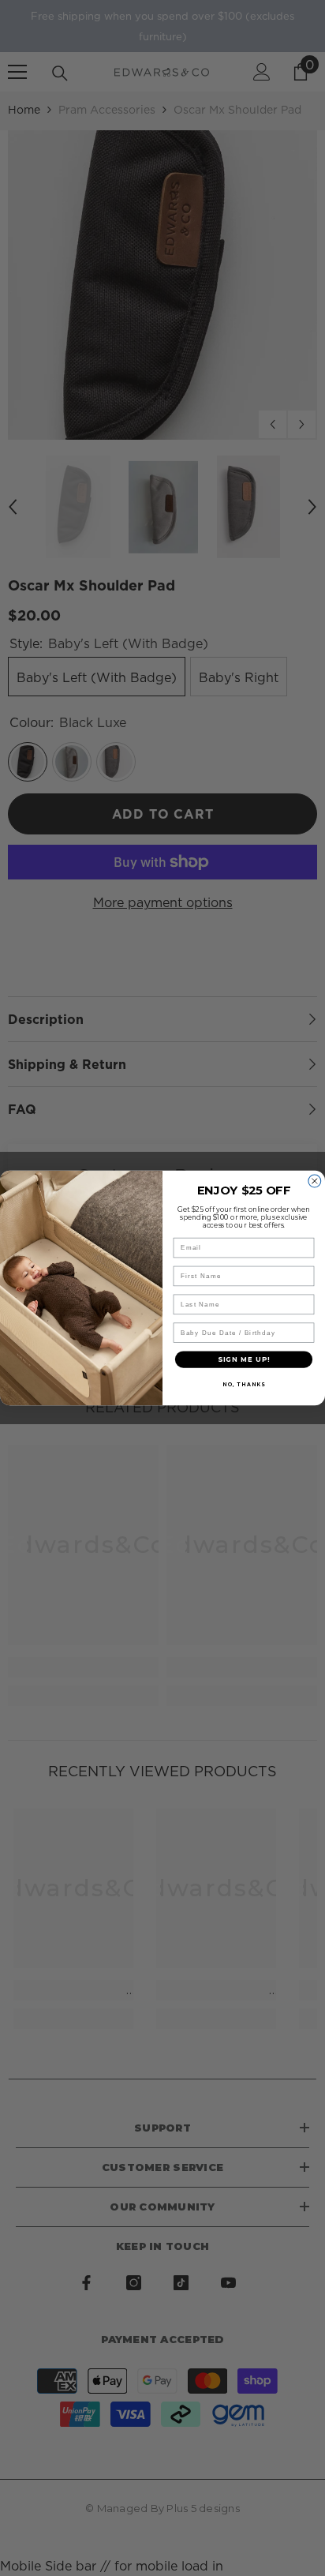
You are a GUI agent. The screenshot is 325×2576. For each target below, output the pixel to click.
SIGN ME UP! (244, 1359)
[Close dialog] (315, 1181)
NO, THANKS (244, 1385)
